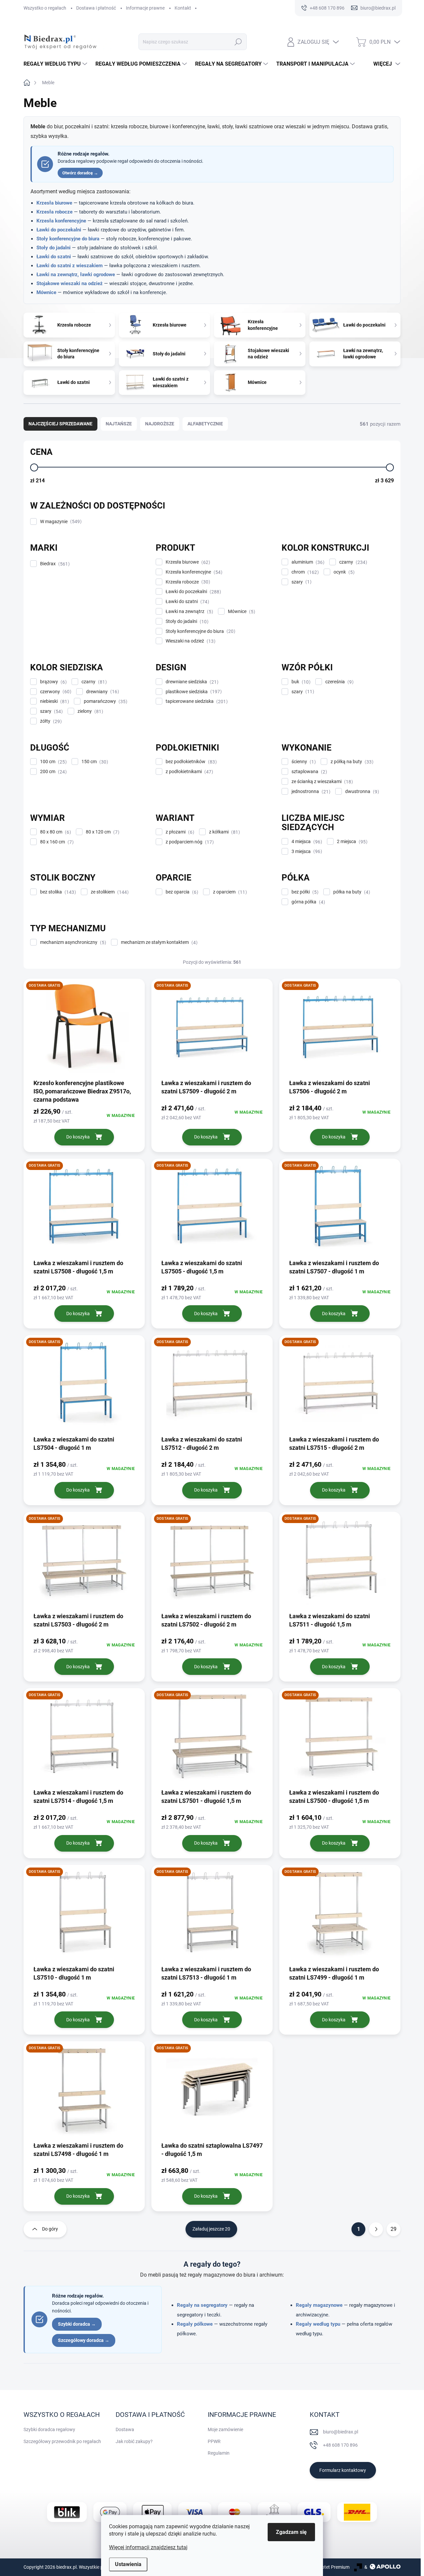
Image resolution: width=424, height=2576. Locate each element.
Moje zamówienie (225, 2429)
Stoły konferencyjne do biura (68, 239)
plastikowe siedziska (193, 692)
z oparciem (229, 892)
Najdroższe (160, 424)
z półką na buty (351, 762)
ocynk (343, 572)
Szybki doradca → (77, 2324)
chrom (304, 572)
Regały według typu (318, 2324)
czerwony (55, 692)
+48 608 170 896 (340, 2445)
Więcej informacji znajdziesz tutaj (148, 2547)
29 (394, 2229)
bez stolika (57, 892)
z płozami (179, 832)
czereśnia (339, 682)
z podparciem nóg (189, 842)
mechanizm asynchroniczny (72, 942)
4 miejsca (306, 842)
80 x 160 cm (56, 842)
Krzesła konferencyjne (61, 221)
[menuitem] (56, 64)
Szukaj (238, 42)
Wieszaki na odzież (190, 641)
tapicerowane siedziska (196, 701)
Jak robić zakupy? (134, 2441)
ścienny (303, 762)
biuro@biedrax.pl (341, 2432)
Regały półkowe (195, 2324)
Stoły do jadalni (53, 248)
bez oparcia (181, 892)
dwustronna (361, 792)
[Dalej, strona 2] (376, 2229)
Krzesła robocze (54, 212)
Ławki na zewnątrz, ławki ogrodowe (76, 275)
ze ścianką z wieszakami (321, 782)
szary (301, 582)
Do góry (50, 2229)
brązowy (53, 682)
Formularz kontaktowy (343, 2470)
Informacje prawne (145, 8)
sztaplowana (308, 772)
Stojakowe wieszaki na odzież (70, 283)
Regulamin (219, 2453)
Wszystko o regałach (45, 8)
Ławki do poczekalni (59, 230)
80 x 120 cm (102, 832)
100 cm (53, 762)
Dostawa (125, 2429)
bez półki (304, 892)
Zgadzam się (291, 2532)
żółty (50, 721)
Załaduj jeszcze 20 (211, 2229)
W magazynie (60, 522)
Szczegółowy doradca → (84, 2340)
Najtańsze (119, 424)
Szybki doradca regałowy (49, 2429)
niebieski (54, 701)
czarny (352, 562)
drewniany (102, 692)
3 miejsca (306, 852)
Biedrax (54, 564)
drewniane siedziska (191, 682)
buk (300, 682)
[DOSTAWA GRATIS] (84, 1031)
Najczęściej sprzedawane (60, 424)
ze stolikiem (109, 892)
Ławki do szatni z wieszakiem (70, 266)
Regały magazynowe (319, 2305)
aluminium (307, 562)
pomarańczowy (105, 701)
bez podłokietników (190, 762)
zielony (89, 711)
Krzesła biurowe (54, 203)
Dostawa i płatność (96, 8)
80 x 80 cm (55, 832)
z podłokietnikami (188, 772)
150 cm (94, 762)
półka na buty (351, 892)
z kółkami (224, 832)
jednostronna (310, 792)
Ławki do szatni (54, 257)
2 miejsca (351, 842)
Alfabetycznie (205, 424)
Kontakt (183, 8)
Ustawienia (128, 2564)
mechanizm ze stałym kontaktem (158, 942)
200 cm (53, 772)
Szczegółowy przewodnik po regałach (62, 2441)
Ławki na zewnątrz (188, 612)
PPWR (214, 2441)
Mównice (46, 292)
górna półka (307, 902)
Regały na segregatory (202, 2305)
